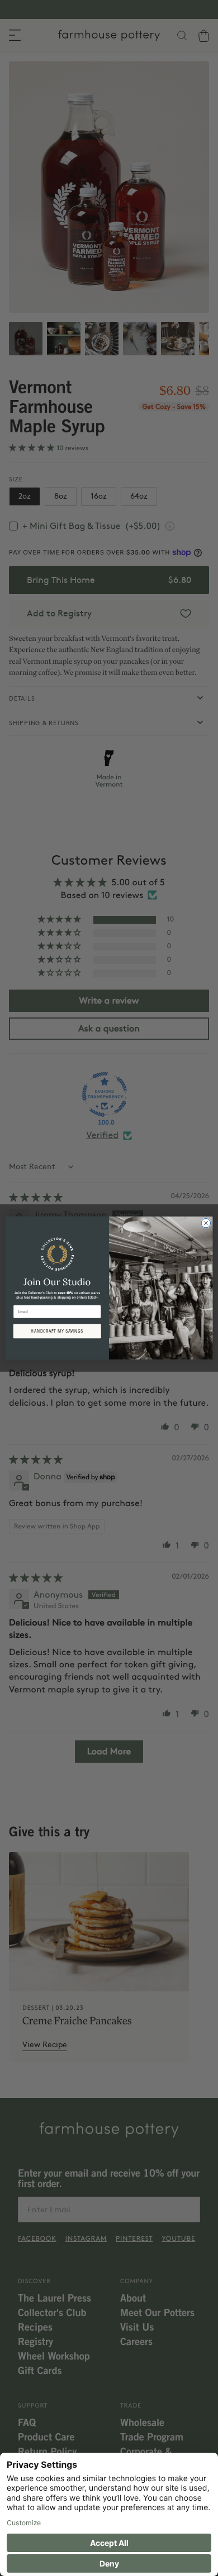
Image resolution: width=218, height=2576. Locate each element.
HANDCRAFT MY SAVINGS (57, 1331)
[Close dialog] (206, 1223)
